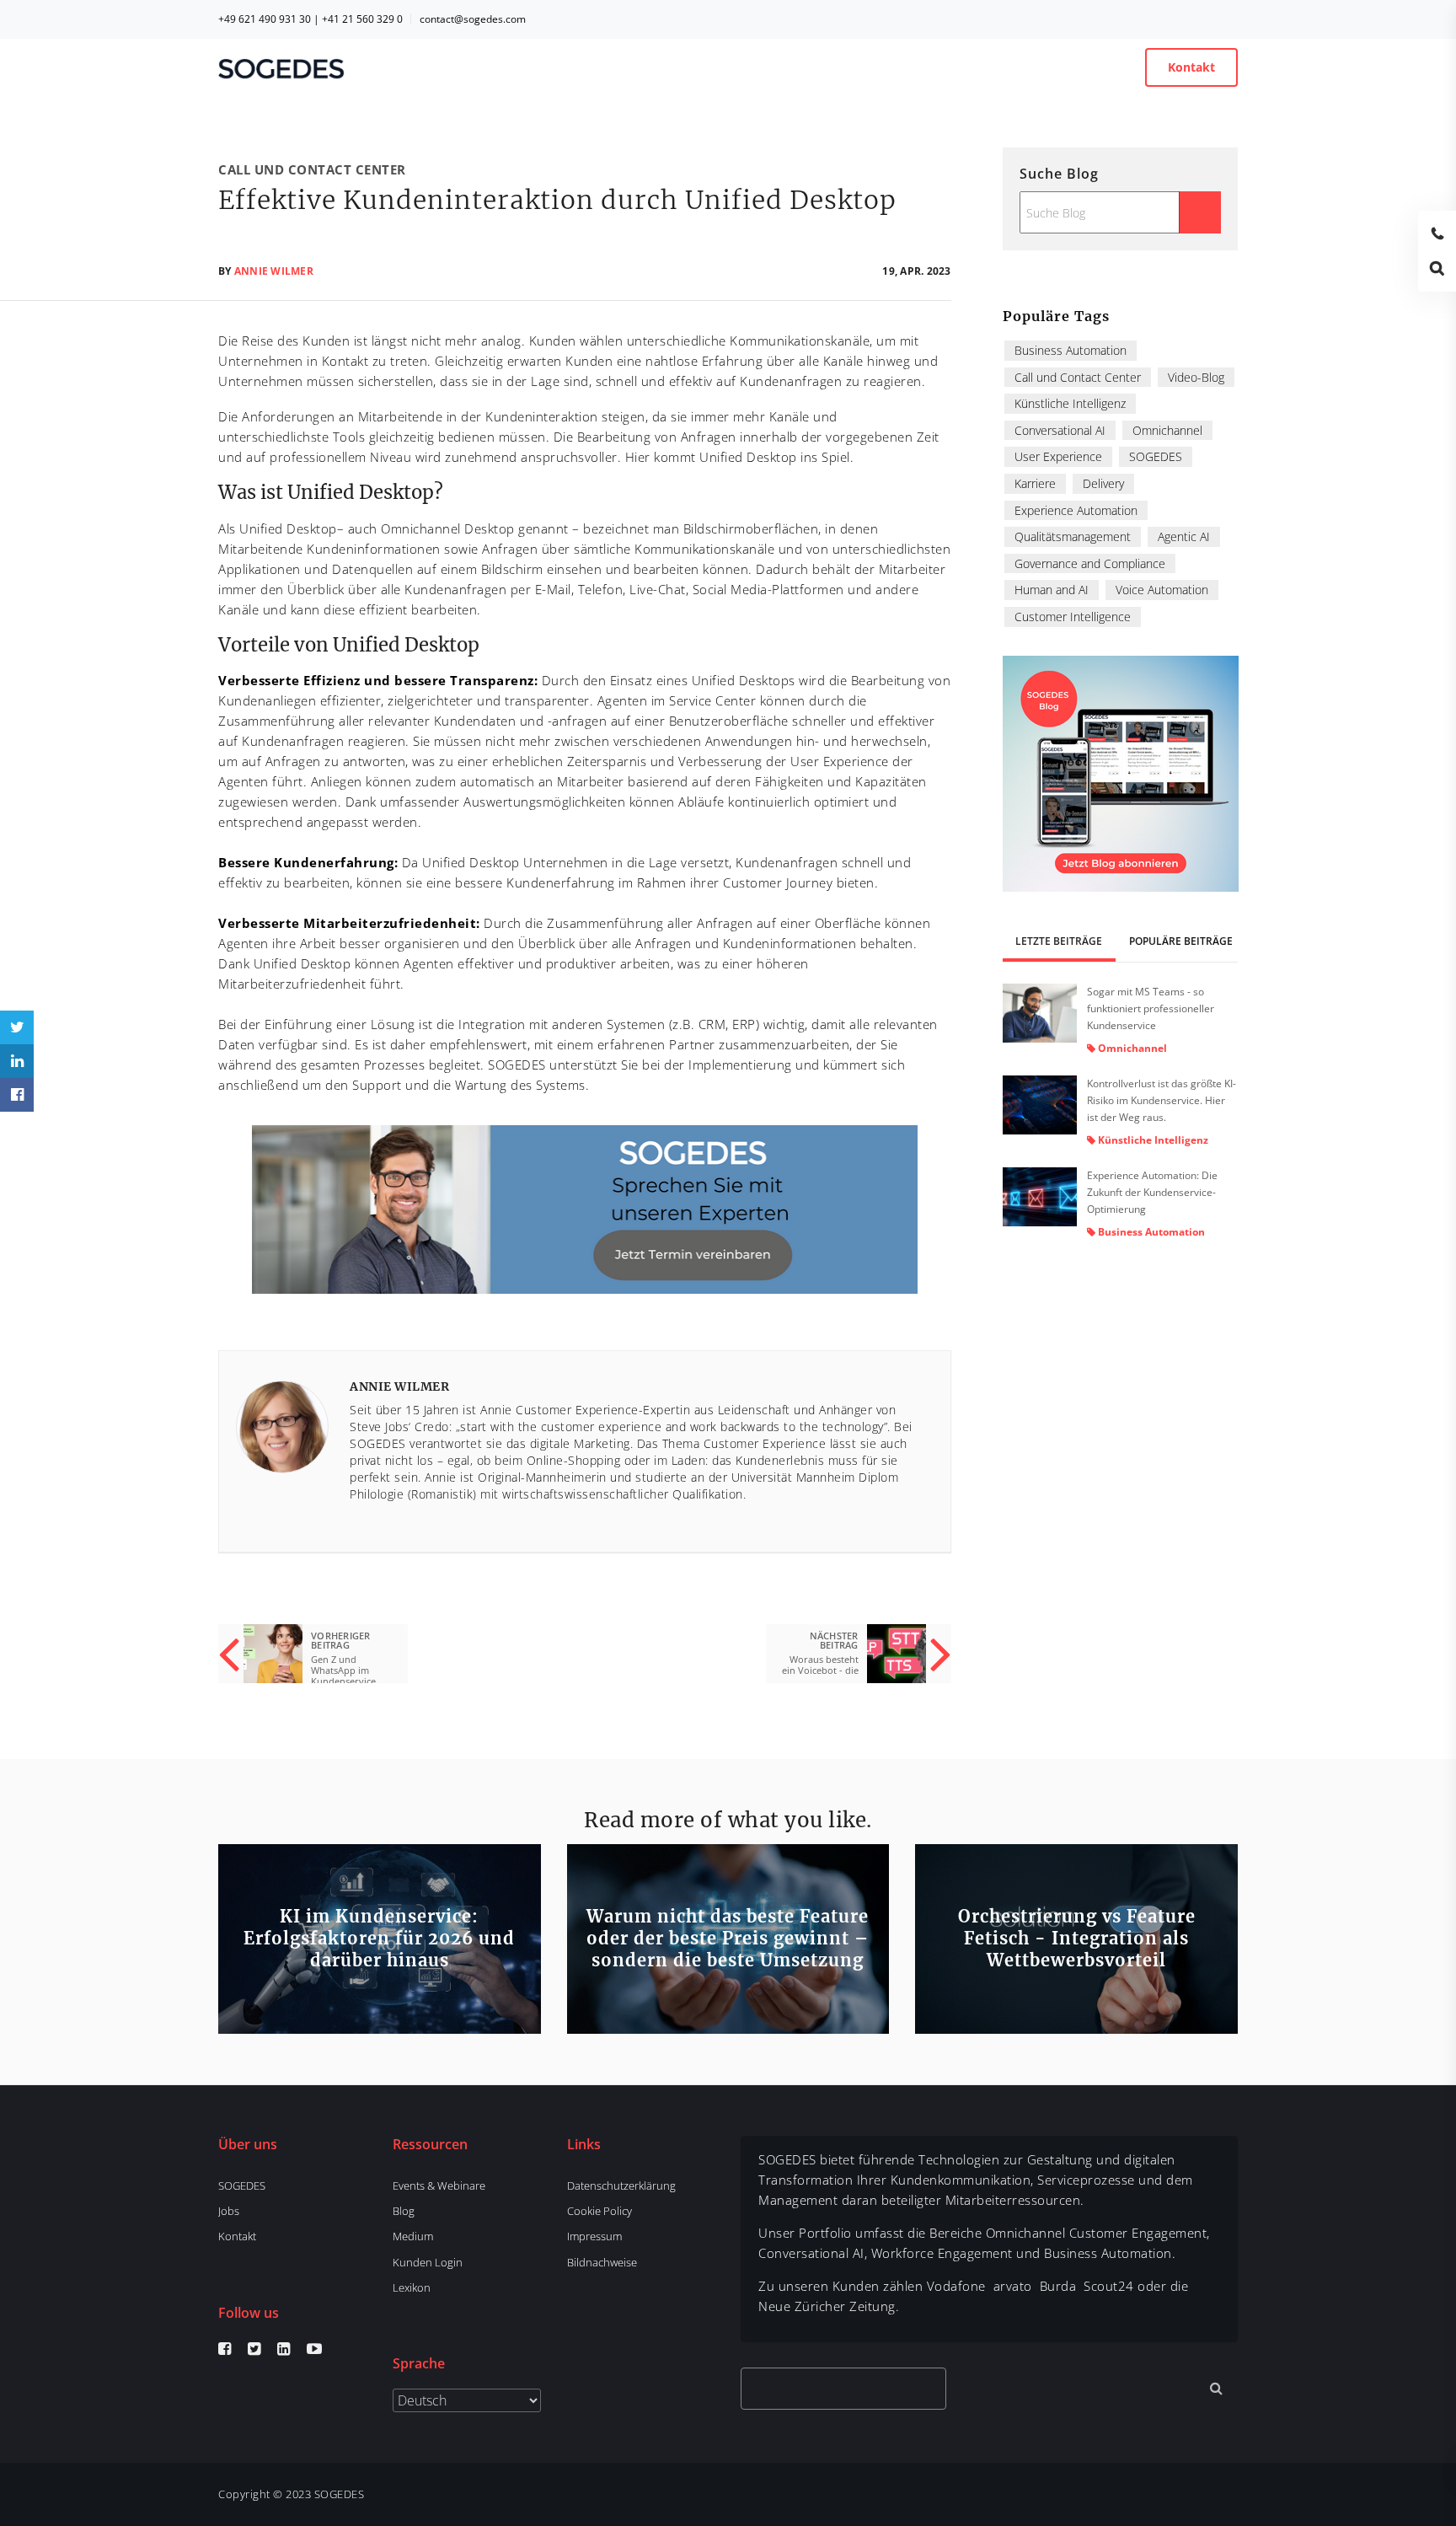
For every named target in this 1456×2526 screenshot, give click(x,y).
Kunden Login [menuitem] (428, 2262)
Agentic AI (1184, 536)
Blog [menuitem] (404, 2211)
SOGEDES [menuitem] (242, 2185)
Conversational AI (1060, 430)
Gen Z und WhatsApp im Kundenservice (343, 1670)
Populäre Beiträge (1181, 941)
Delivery (1103, 483)
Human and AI (1052, 590)
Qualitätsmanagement (1073, 536)
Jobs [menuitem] (229, 2211)
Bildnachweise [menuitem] (602, 2262)
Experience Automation (1076, 510)
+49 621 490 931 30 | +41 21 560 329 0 (310, 19)
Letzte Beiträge (1059, 941)
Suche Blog (1059, 174)
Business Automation (1071, 350)
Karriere (1035, 483)
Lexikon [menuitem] (412, 2287)
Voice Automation (1162, 590)
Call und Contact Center (312, 169)
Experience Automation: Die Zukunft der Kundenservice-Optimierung (1152, 1192)
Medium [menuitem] (413, 2236)
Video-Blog (1196, 377)
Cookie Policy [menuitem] (600, 2211)
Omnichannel (1167, 430)
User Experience (1058, 456)
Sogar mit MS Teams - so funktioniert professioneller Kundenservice (1151, 1008)
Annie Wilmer (274, 271)
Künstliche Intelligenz (1070, 403)
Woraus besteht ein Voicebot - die (820, 1665)
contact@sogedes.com (473, 19)
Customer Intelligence (1073, 617)
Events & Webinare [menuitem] (439, 2185)
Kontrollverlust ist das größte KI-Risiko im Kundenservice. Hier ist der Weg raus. (1162, 1100)
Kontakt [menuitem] (237, 2236)
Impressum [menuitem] (594, 2236)
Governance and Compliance (1090, 563)
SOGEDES (1156, 456)
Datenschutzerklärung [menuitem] (621, 2185)
